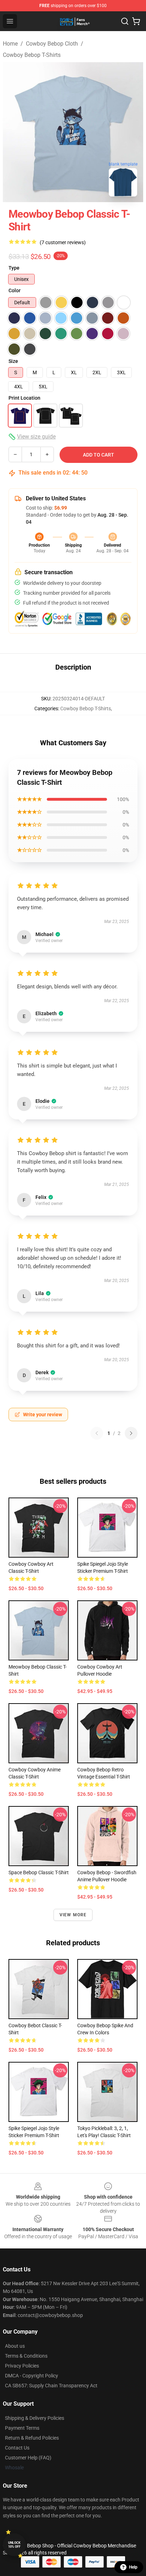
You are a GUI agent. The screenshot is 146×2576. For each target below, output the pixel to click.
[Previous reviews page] (97, 1433)
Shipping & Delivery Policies (35, 2418)
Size (13, 361)
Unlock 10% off (14, 2545)
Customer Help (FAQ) (28, 2458)
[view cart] (136, 21)
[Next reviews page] (131, 1433)
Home (10, 44)
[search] (125, 21)
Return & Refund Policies (32, 2438)
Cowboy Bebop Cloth (52, 44)
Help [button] (133, 2567)
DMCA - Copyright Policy (32, 2376)
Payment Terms (22, 2428)
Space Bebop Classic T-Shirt (39, 1872)
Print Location (24, 398)
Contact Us (17, 2448)
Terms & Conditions (26, 2356)
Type (14, 268)
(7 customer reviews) (63, 242)
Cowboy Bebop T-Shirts (32, 55)
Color (15, 290)
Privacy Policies (22, 2366)
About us (15, 2346)
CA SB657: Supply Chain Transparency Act (51, 2386)
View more (73, 1915)
